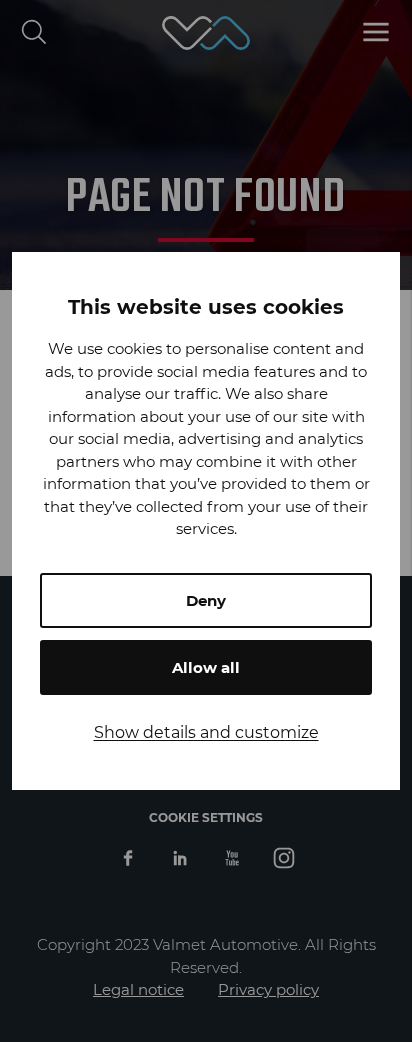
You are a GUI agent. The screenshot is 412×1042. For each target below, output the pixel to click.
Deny (206, 600)
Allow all (206, 667)
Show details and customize (206, 732)
